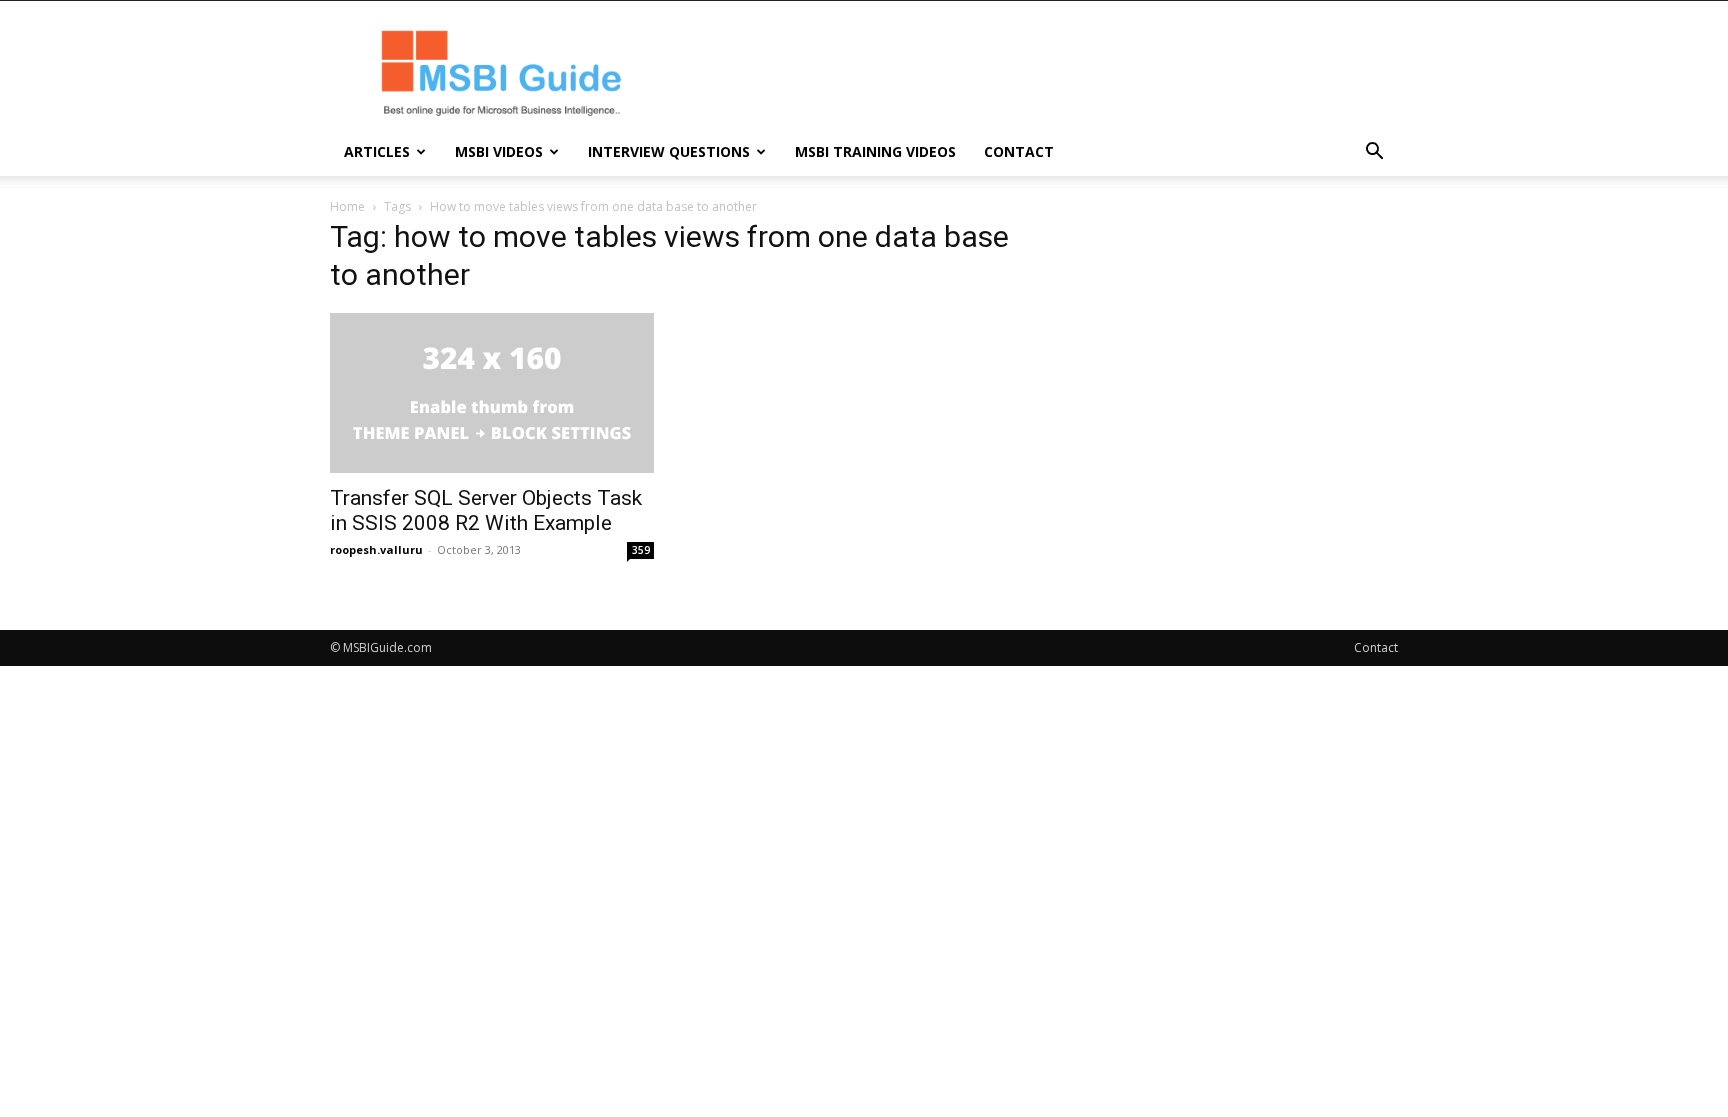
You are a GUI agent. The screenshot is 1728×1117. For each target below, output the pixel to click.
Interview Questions (669, 151)
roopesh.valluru (376, 549)
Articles (377, 151)
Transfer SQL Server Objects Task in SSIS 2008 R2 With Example (486, 510)
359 (641, 550)
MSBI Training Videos (875, 151)
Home (347, 206)
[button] (1374, 153)
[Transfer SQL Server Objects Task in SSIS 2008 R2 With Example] (492, 393)
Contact (1019, 151)
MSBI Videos (499, 151)
